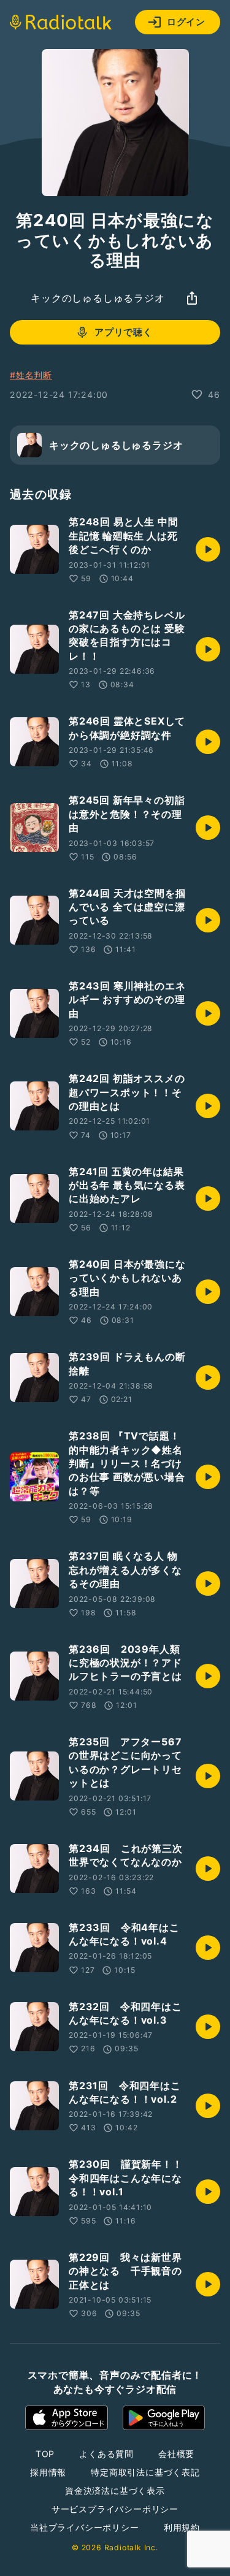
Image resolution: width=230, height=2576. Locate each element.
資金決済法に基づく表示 (115, 2490)
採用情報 (48, 2472)
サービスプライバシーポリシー (115, 2509)
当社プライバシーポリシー (85, 2527)
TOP (45, 2454)
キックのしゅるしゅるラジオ (98, 298)
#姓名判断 (31, 375)
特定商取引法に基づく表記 (145, 2472)
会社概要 (176, 2454)
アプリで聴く (124, 332)
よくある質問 (106, 2454)
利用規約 (182, 2527)
